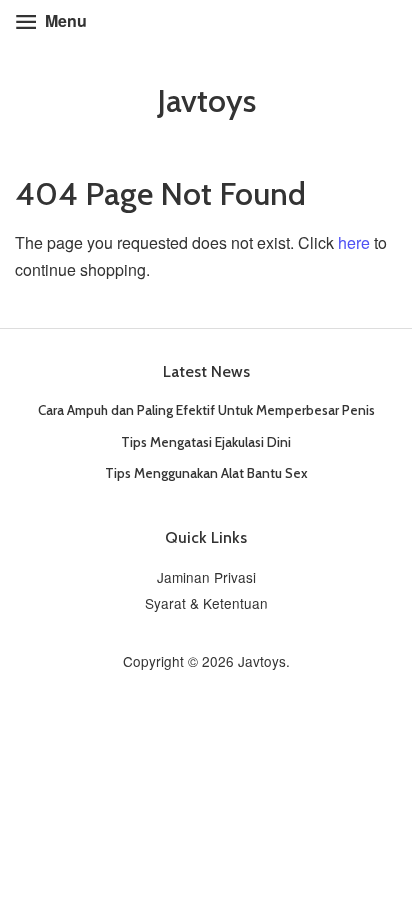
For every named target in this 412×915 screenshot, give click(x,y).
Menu (64, 20)
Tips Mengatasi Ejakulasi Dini (206, 442)
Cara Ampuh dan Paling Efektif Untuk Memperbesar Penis (206, 410)
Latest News (206, 371)
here (354, 242)
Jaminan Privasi (206, 577)
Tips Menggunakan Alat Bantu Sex (206, 473)
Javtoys (206, 101)
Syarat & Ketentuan (206, 603)
